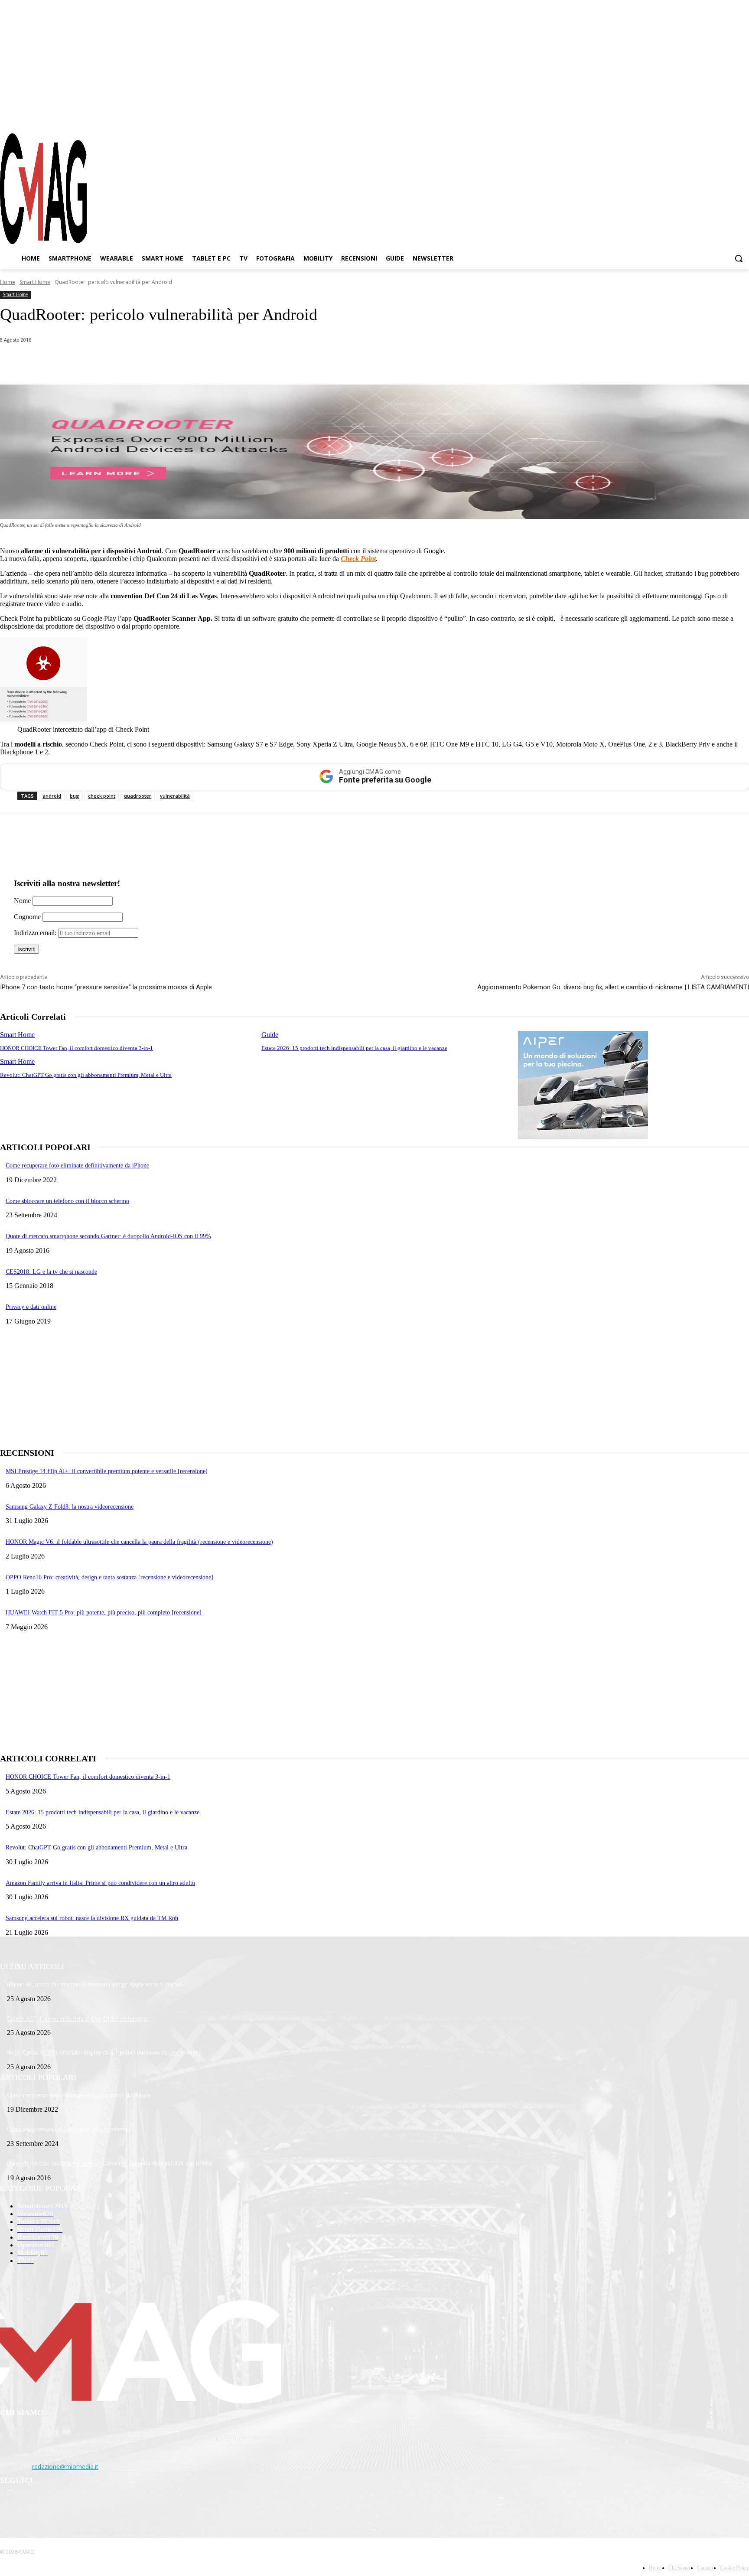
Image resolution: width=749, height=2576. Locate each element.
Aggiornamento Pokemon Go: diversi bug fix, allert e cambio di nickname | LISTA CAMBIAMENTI (613, 987)
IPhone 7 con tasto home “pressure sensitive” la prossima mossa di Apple (106, 987)
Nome (22, 901)
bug (75, 796)
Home (8, 282)
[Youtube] (742, 117)
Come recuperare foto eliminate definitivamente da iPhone (77, 1166)
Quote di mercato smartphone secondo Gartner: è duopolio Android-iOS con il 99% (108, 1236)
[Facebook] (696, 117)
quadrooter (138, 796)
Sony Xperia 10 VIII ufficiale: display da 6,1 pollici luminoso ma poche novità (104, 2053)
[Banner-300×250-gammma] (583, 1137)
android (52, 796)
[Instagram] (712, 117)
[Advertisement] (260, 1386)
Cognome (27, 917)
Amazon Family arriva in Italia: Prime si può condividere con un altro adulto (100, 1883)
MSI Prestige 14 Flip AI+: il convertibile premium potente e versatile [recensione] (107, 1471)
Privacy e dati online (31, 1307)
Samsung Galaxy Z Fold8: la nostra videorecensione (70, 1507)
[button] (739, 258)
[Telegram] (727, 117)
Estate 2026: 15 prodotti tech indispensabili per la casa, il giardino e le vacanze (354, 1048)
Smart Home (35, 282)
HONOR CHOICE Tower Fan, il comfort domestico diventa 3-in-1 (77, 1048)
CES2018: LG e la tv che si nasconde (51, 1272)
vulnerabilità (175, 796)
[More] (244, 362)
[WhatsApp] (88, 362)
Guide (270, 1035)
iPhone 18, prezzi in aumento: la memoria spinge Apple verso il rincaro (95, 1984)
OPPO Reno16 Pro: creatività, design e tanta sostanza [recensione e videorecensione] (109, 1577)
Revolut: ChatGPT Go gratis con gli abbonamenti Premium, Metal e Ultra (86, 1075)
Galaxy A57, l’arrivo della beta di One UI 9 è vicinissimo (78, 2019)
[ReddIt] (182, 362)
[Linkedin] (151, 362)
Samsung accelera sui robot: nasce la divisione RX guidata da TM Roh (92, 1918)
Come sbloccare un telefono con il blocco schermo (67, 1201)
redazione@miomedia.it (65, 2467)
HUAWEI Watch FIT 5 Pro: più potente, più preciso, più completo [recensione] (104, 1612)
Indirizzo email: (36, 933)
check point (102, 796)
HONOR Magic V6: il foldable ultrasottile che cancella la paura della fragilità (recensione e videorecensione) (139, 1542)
